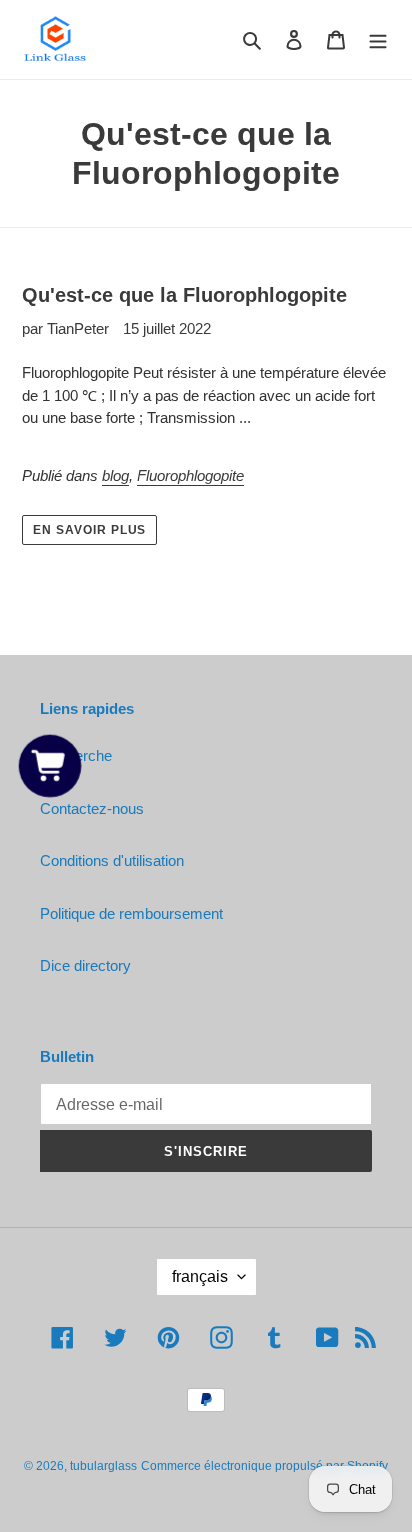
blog (115, 475)
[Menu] (378, 39)
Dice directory (85, 965)
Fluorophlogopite (190, 475)
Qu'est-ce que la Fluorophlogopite (184, 295)
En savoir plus (89, 530)
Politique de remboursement (131, 913)
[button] (49, 765)
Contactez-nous (92, 808)
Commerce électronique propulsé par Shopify (264, 1466)
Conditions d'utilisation (112, 860)
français (200, 1276)
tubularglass (103, 1466)
